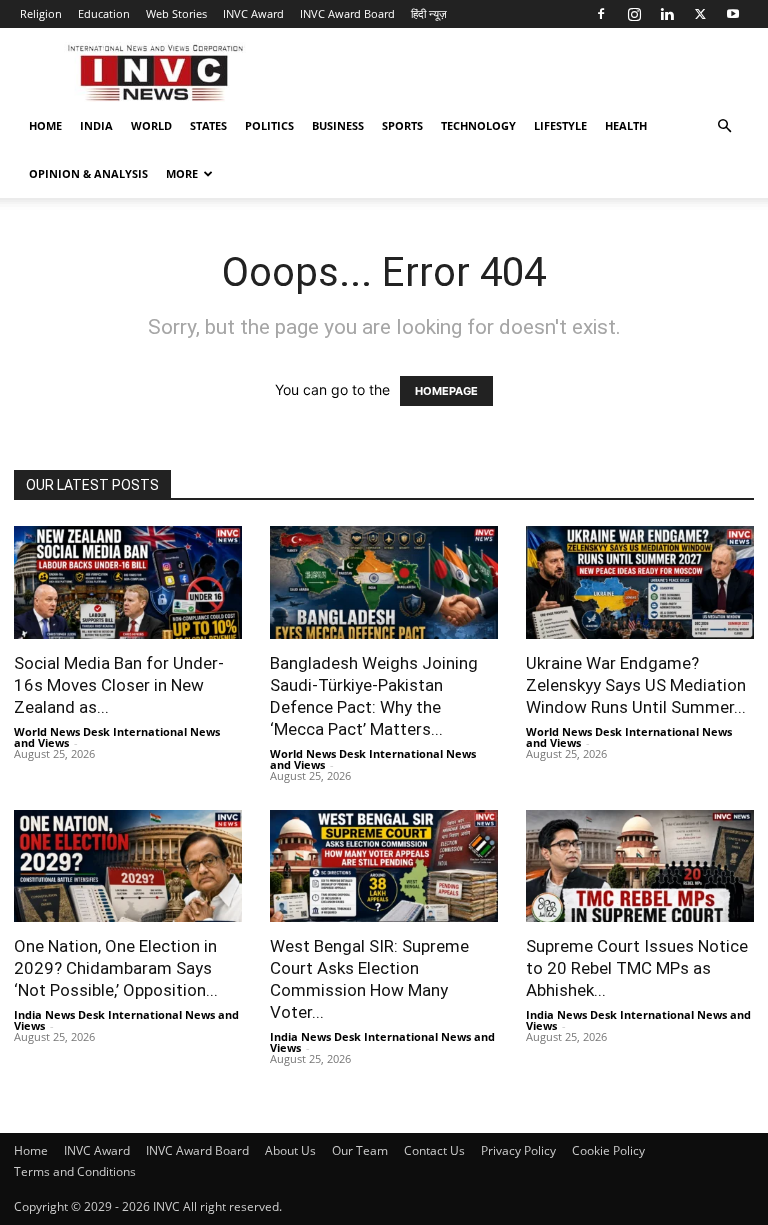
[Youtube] (733, 14)
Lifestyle (560, 125)
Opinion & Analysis (88, 173)
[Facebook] (601, 14)
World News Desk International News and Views (117, 737)
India (96, 125)
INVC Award (253, 13)
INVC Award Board (347, 13)
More (182, 173)
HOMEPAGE (446, 391)
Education (104, 13)
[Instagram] (634, 14)
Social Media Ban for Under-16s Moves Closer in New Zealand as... (119, 685)
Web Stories (176, 13)
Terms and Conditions (75, 1171)
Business (338, 125)
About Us (290, 1150)
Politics (269, 125)
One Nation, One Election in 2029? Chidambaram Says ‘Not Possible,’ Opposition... (116, 968)
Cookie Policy (608, 1150)
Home (45, 125)
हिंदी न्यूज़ (429, 13)
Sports (402, 125)
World (151, 125)
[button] (724, 126)
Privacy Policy (518, 1150)
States (208, 125)
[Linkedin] (667, 14)
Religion (41, 13)
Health (626, 125)
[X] (700, 14)
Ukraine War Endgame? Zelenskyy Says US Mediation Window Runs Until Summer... (636, 685)
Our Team (360, 1150)
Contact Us (434, 1150)
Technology (478, 125)
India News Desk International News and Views (126, 1020)
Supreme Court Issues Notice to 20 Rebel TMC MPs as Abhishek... (637, 968)
